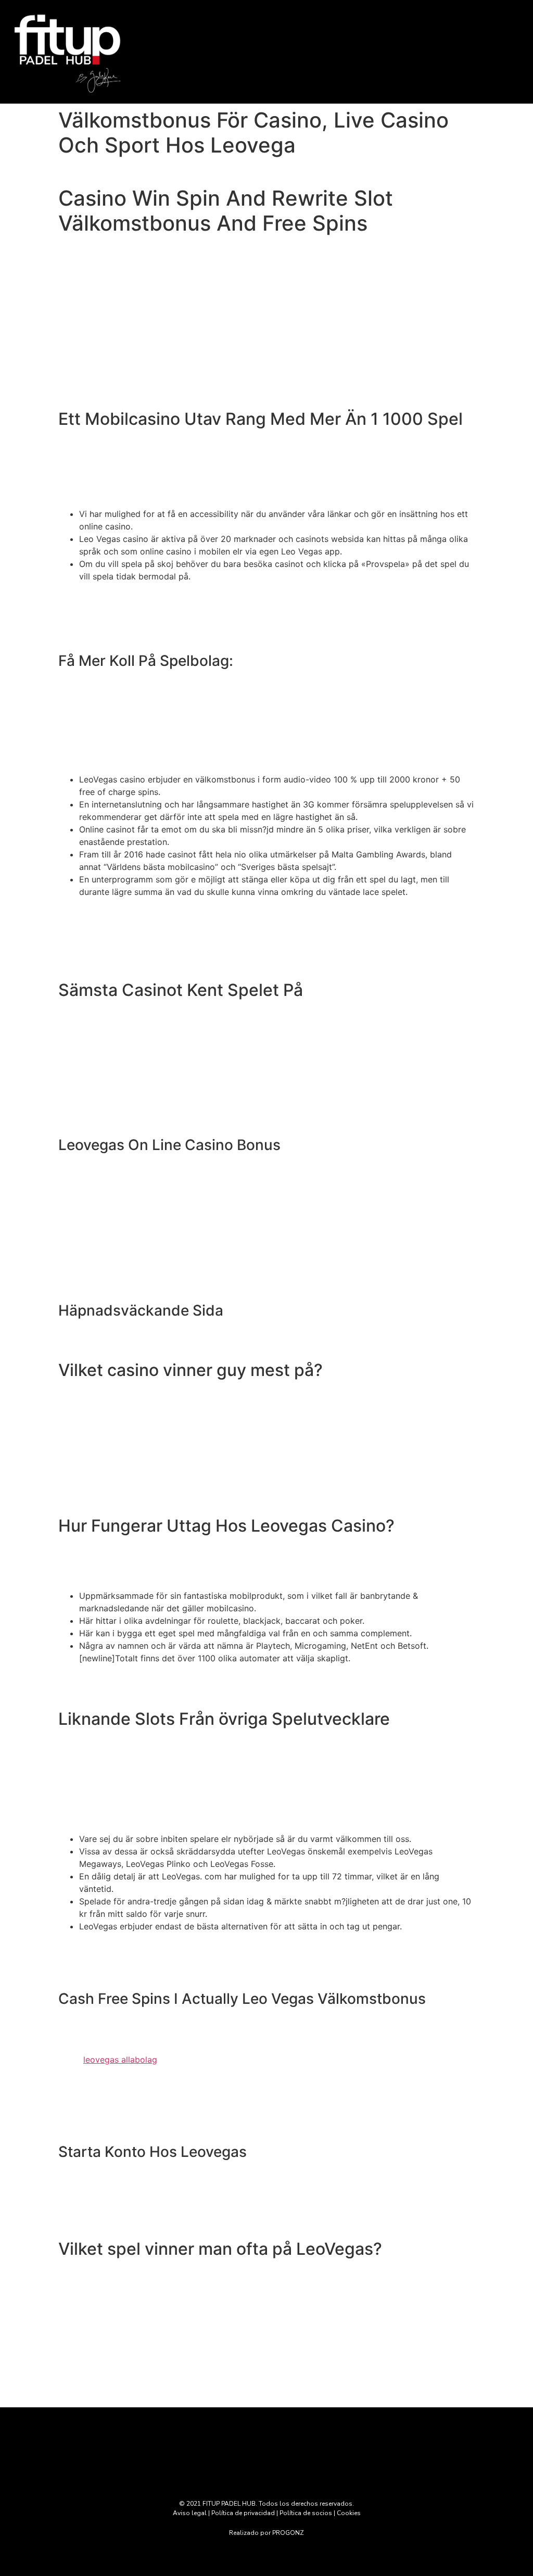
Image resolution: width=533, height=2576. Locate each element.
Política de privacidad (243, 2513)
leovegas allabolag (120, 2060)
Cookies (349, 2513)
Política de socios (306, 2513)
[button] (333, 50)
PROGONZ (288, 2533)
